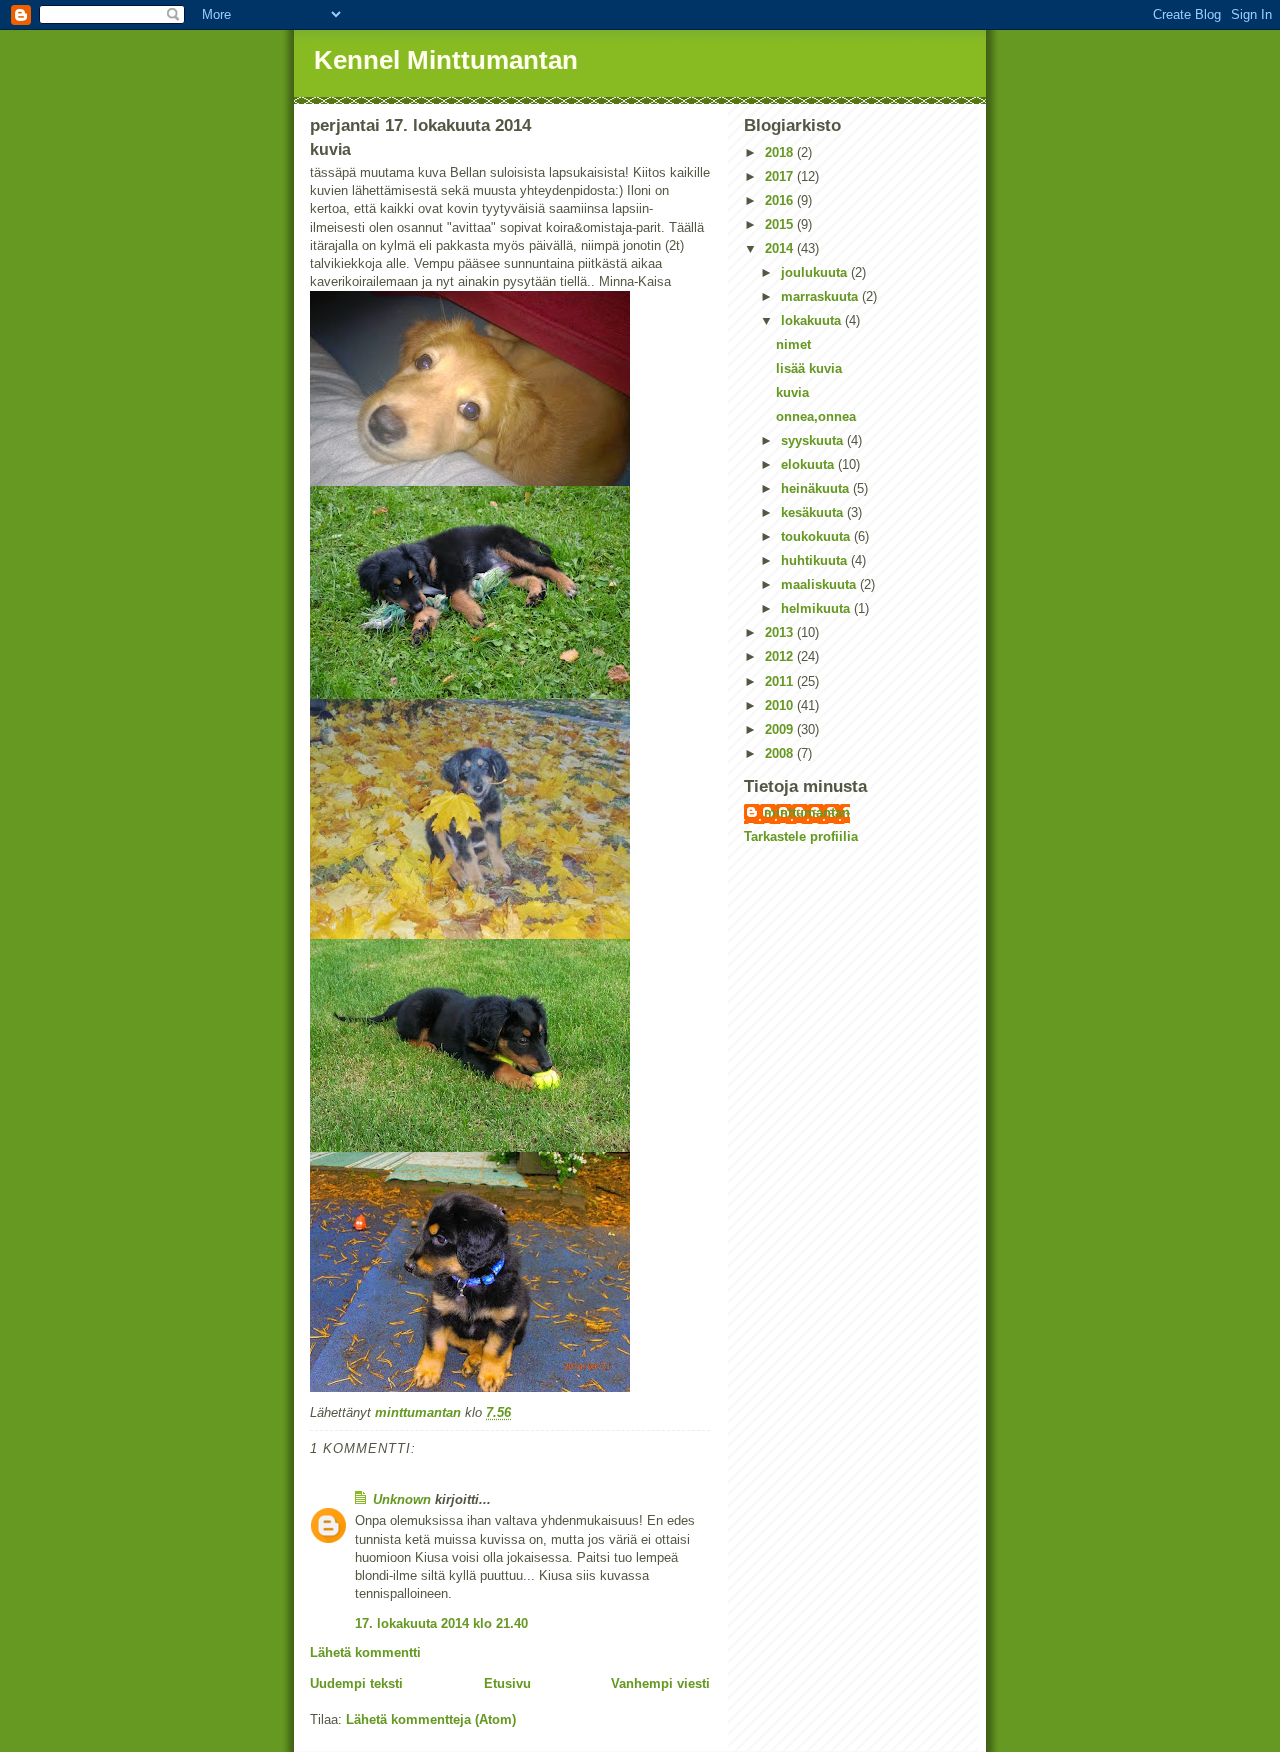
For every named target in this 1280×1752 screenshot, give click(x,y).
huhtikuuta (816, 560)
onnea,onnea (816, 416)
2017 (781, 176)
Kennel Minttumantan (446, 60)
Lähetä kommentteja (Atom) (431, 1719)
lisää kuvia (809, 368)
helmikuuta (817, 608)
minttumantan (807, 812)
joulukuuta (816, 272)
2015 (781, 224)
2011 (781, 681)
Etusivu (507, 1683)
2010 (781, 705)
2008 (781, 753)
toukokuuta (817, 536)
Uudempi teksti (356, 1683)
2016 (781, 200)
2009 (781, 729)
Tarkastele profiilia (801, 836)
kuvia (792, 392)
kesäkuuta (814, 512)
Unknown (402, 1499)
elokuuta (809, 464)
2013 (781, 632)
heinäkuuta (817, 488)
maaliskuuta (820, 584)
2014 (781, 248)
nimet (793, 344)
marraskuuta (821, 296)
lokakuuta (813, 320)
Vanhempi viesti (660, 1683)
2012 (781, 656)
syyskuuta (814, 440)
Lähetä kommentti (365, 1652)
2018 (781, 152)
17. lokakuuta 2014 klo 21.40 (441, 1623)
